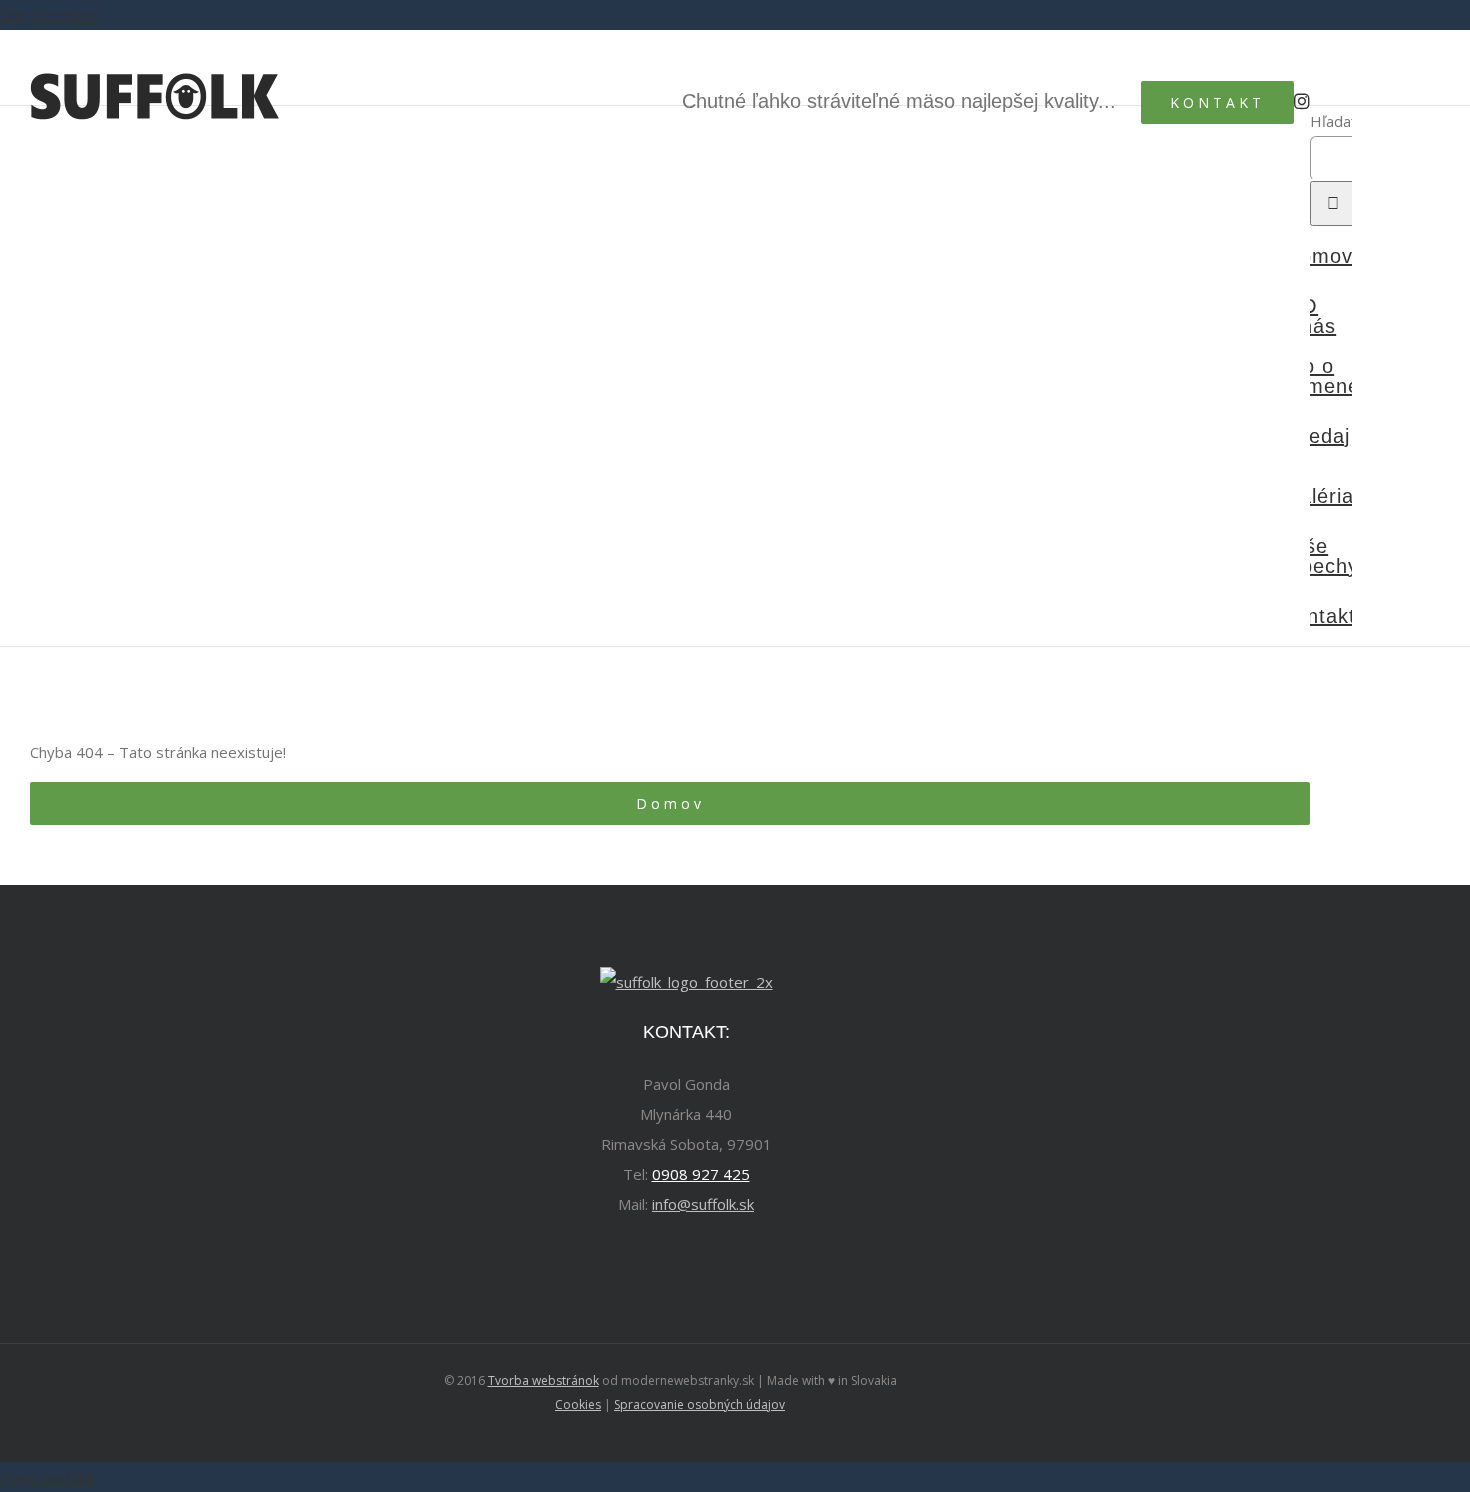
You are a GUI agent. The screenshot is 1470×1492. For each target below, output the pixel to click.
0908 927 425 (701, 1174)
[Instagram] (686, 1281)
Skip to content (51, 15)
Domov (670, 803)
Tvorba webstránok (543, 1380)
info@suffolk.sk (703, 1204)
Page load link (47, 1477)
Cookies (578, 1404)
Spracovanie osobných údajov (699, 1404)
